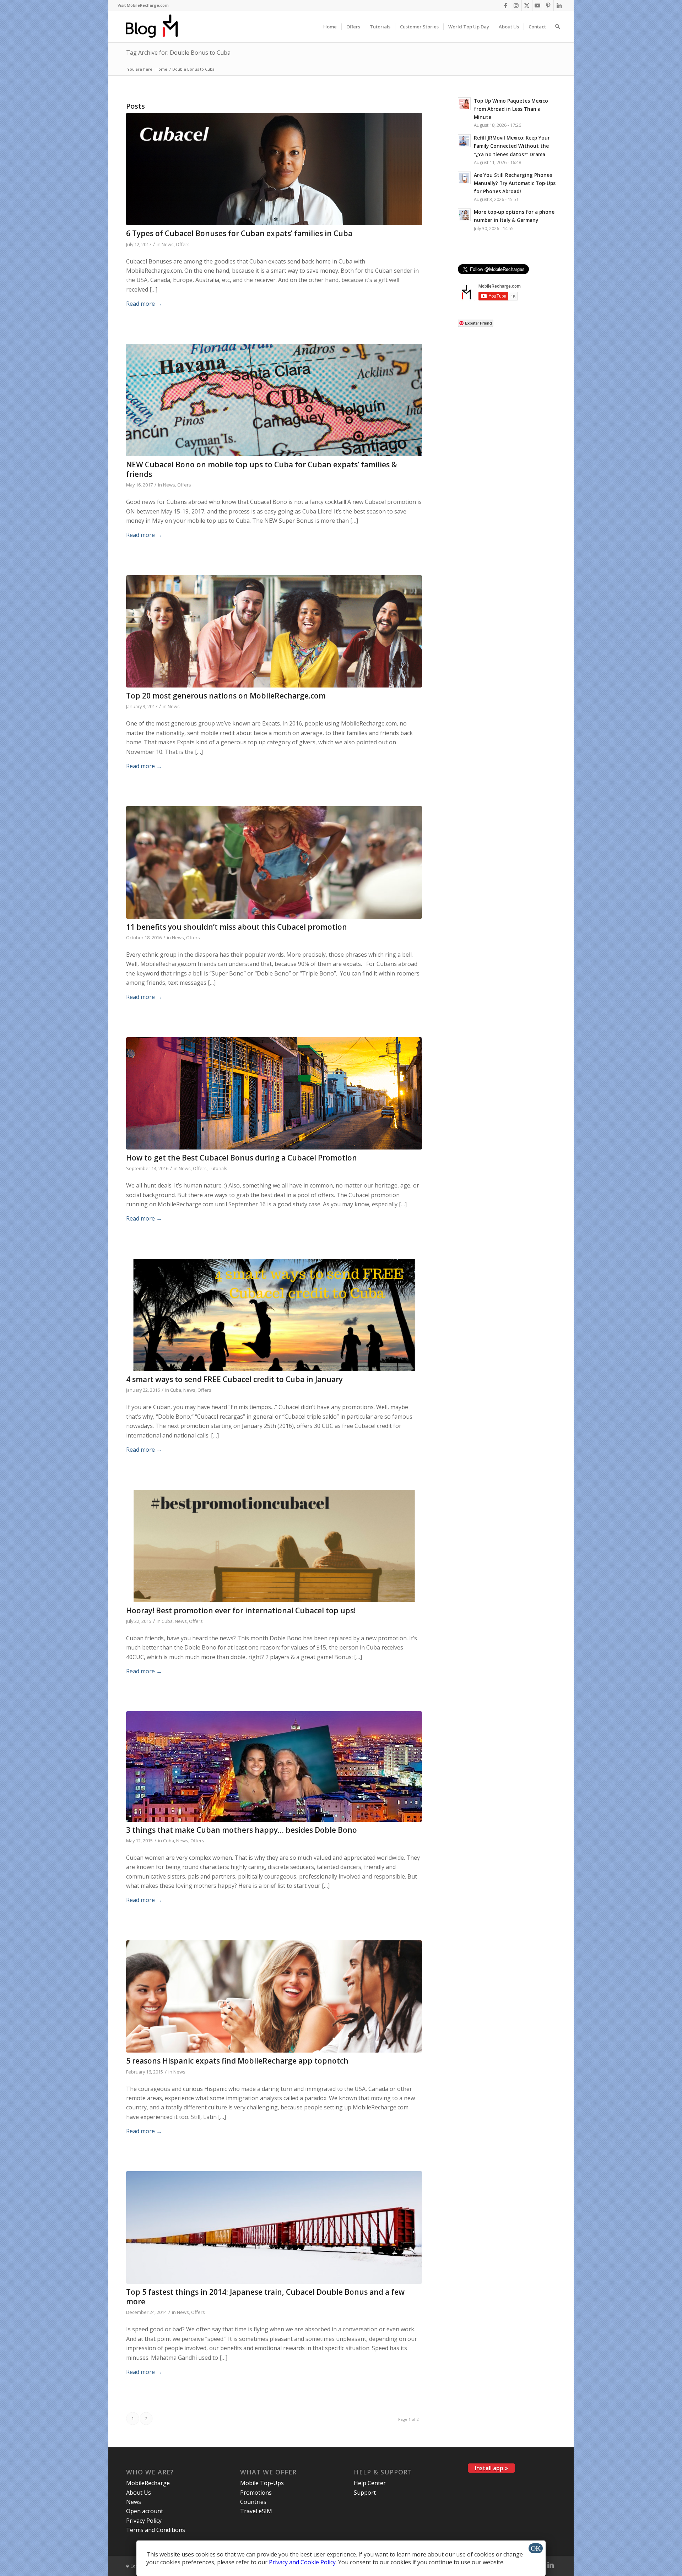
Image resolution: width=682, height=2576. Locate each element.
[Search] (557, 27)
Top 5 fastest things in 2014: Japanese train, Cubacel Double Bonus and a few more (265, 2297)
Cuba (176, 1390)
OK (536, 2548)
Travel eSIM (256, 2511)
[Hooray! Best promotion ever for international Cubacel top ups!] (274, 1546)
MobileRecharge (148, 2483)
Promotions (256, 2493)
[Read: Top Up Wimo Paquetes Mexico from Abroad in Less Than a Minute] (464, 104)
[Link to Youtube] (538, 5)
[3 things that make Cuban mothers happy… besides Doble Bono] (274, 1767)
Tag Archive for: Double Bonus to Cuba (178, 53)
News (168, 244)
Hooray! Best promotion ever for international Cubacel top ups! (241, 1610)
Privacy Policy (144, 2521)
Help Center (370, 2483)
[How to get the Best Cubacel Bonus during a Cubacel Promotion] (274, 1094)
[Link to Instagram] (516, 5)
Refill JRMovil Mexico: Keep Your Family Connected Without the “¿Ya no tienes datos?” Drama (512, 146)
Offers (183, 244)
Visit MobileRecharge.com (143, 5)
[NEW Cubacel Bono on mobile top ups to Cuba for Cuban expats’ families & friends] (274, 400)
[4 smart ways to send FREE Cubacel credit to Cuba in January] (274, 1315)
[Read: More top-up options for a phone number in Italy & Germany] (464, 215)
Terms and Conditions (156, 2530)
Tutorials (218, 1168)
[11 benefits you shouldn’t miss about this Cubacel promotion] (274, 862)
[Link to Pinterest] (548, 5)
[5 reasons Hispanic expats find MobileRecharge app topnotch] (274, 1997)
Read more (144, 304)
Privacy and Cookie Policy (302, 2562)
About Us (139, 2493)
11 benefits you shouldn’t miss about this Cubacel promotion (237, 927)
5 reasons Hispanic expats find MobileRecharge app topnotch (237, 2061)
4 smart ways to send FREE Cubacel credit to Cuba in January (234, 1379)
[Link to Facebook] (506, 5)
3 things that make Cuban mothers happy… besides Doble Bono (242, 1830)
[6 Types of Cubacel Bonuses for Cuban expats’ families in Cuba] (274, 169)
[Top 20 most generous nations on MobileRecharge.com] (274, 632)
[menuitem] (143, 5)
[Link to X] (527, 5)
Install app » (491, 2468)
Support (365, 2493)
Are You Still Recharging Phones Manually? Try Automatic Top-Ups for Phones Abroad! (515, 183)
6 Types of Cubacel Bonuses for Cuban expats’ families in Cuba (239, 233)
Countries (253, 2502)
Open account (145, 2511)
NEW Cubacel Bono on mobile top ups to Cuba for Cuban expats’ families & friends (262, 469)
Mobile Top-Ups (262, 2483)
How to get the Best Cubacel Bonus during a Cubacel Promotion (242, 1158)
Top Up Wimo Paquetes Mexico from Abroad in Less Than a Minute (511, 109)
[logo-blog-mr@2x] (156, 27)
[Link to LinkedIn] (559, 5)
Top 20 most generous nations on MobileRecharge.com (226, 696)
